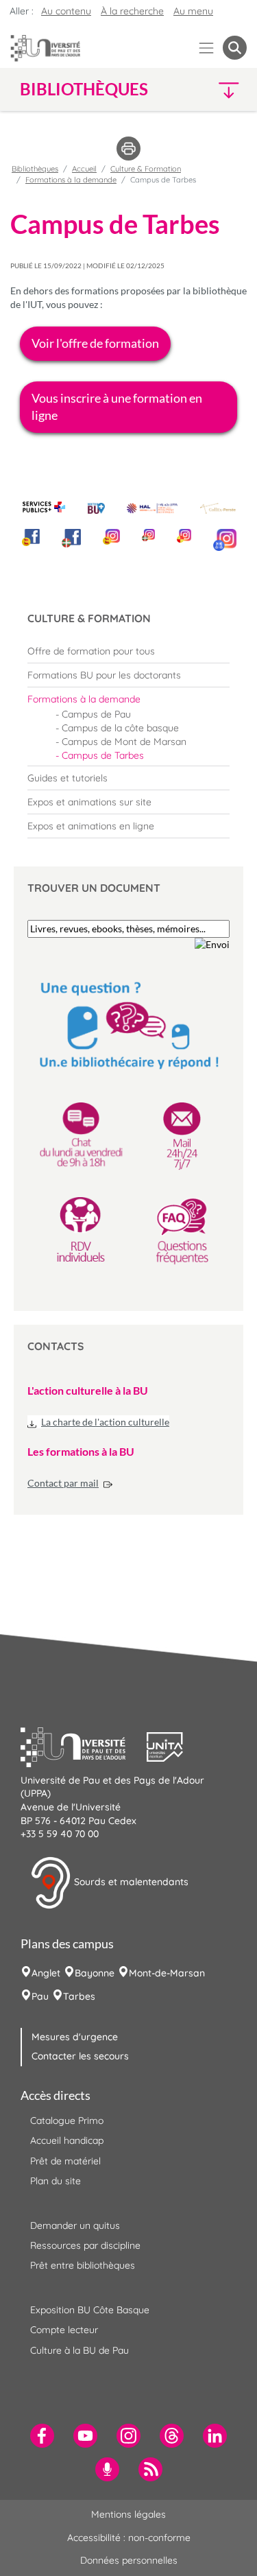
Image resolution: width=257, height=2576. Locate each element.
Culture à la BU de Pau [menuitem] (79, 2350)
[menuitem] (128, 651)
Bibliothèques (35, 169)
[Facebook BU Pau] (31, 537)
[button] (220, 90)
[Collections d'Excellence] (218, 508)
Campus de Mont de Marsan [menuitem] (124, 742)
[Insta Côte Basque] (148, 535)
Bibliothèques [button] (84, 89)
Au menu (193, 11)
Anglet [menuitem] (46, 1973)
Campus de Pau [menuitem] (96, 714)
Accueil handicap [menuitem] (67, 2140)
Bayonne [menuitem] (95, 1973)
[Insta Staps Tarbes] (184, 536)
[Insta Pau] (111, 537)
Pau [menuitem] (40, 1996)
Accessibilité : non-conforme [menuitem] (129, 2538)
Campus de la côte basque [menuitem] (120, 728)
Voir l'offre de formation (95, 343)
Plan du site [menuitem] (56, 2181)
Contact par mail (63, 1483)
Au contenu (66, 11)
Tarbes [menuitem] (79, 1996)
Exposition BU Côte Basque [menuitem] (90, 2310)
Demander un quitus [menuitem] (75, 2225)
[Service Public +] (44, 507)
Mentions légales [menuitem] (128, 2514)
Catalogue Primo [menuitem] (67, 2120)
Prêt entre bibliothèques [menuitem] (83, 2265)
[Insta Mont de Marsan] (225, 540)
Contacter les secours (80, 2056)
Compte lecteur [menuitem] (64, 2330)
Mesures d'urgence (75, 2037)
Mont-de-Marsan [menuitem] (167, 1973)
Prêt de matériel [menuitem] (65, 2161)
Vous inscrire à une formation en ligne (117, 406)
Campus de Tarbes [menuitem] (103, 755)
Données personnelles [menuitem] (129, 2560)
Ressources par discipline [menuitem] (85, 2245)
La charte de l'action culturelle (105, 1422)
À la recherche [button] (132, 11)
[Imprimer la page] (128, 147)
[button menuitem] (235, 48)
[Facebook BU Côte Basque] (72, 539)
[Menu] (207, 48)
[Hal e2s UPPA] (152, 505)
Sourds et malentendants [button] (130, 1882)
